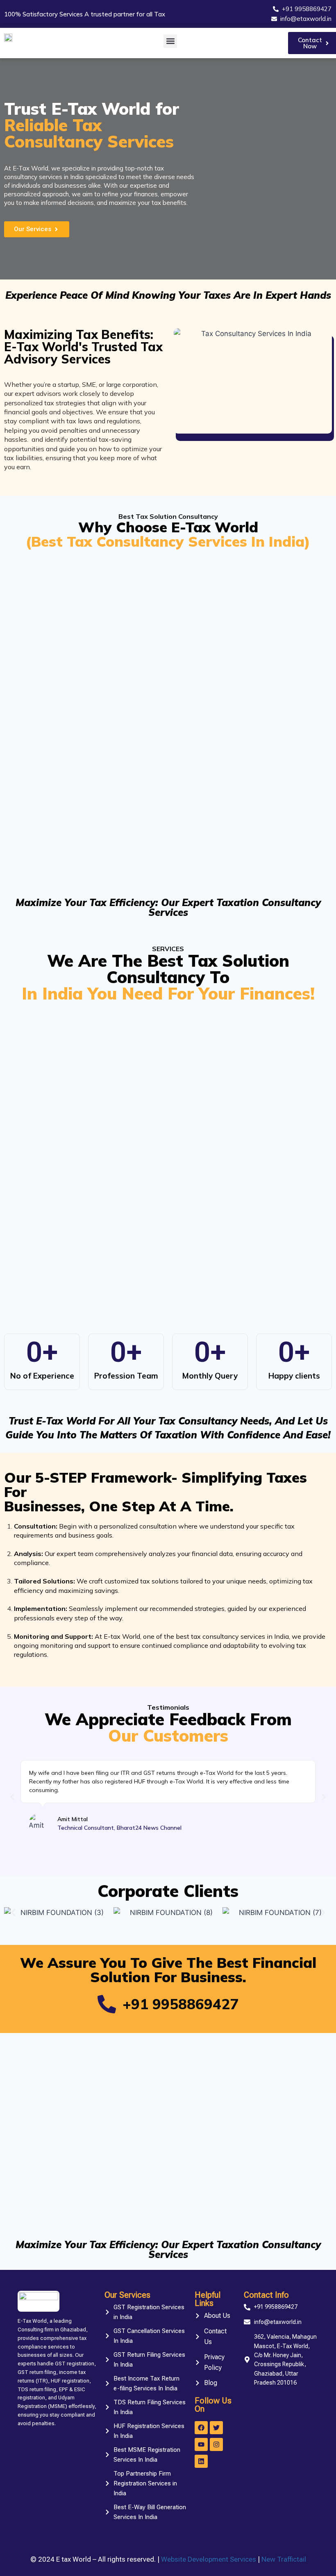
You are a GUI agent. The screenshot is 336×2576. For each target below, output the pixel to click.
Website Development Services (209, 2559)
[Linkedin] (201, 2461)
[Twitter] (216, 2428)
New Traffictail (284, 2559)
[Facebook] (201, 2428)
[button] (170, 41)
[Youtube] (201, 2444)
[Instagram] (216, 2444)
